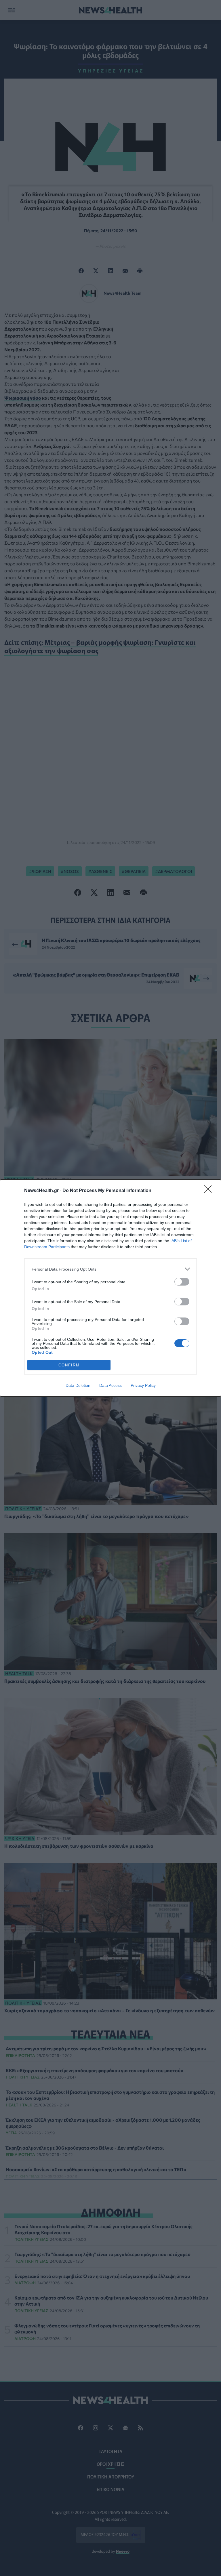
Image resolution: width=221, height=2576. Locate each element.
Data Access (110, 1385)
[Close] (210, 1191)
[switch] (182, 1282)
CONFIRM (69, 1365)
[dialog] (110, 1288)
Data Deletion (78, 1385)
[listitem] (110, 1269)
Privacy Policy (143, 1385)
